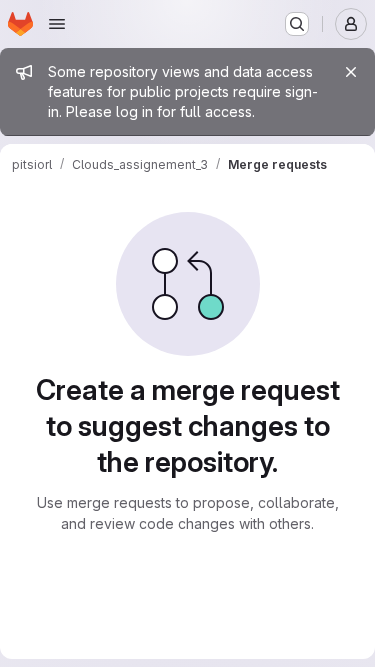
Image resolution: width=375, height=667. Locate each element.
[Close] (351, 72)
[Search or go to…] (297, 24)
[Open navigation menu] (57, 24)
